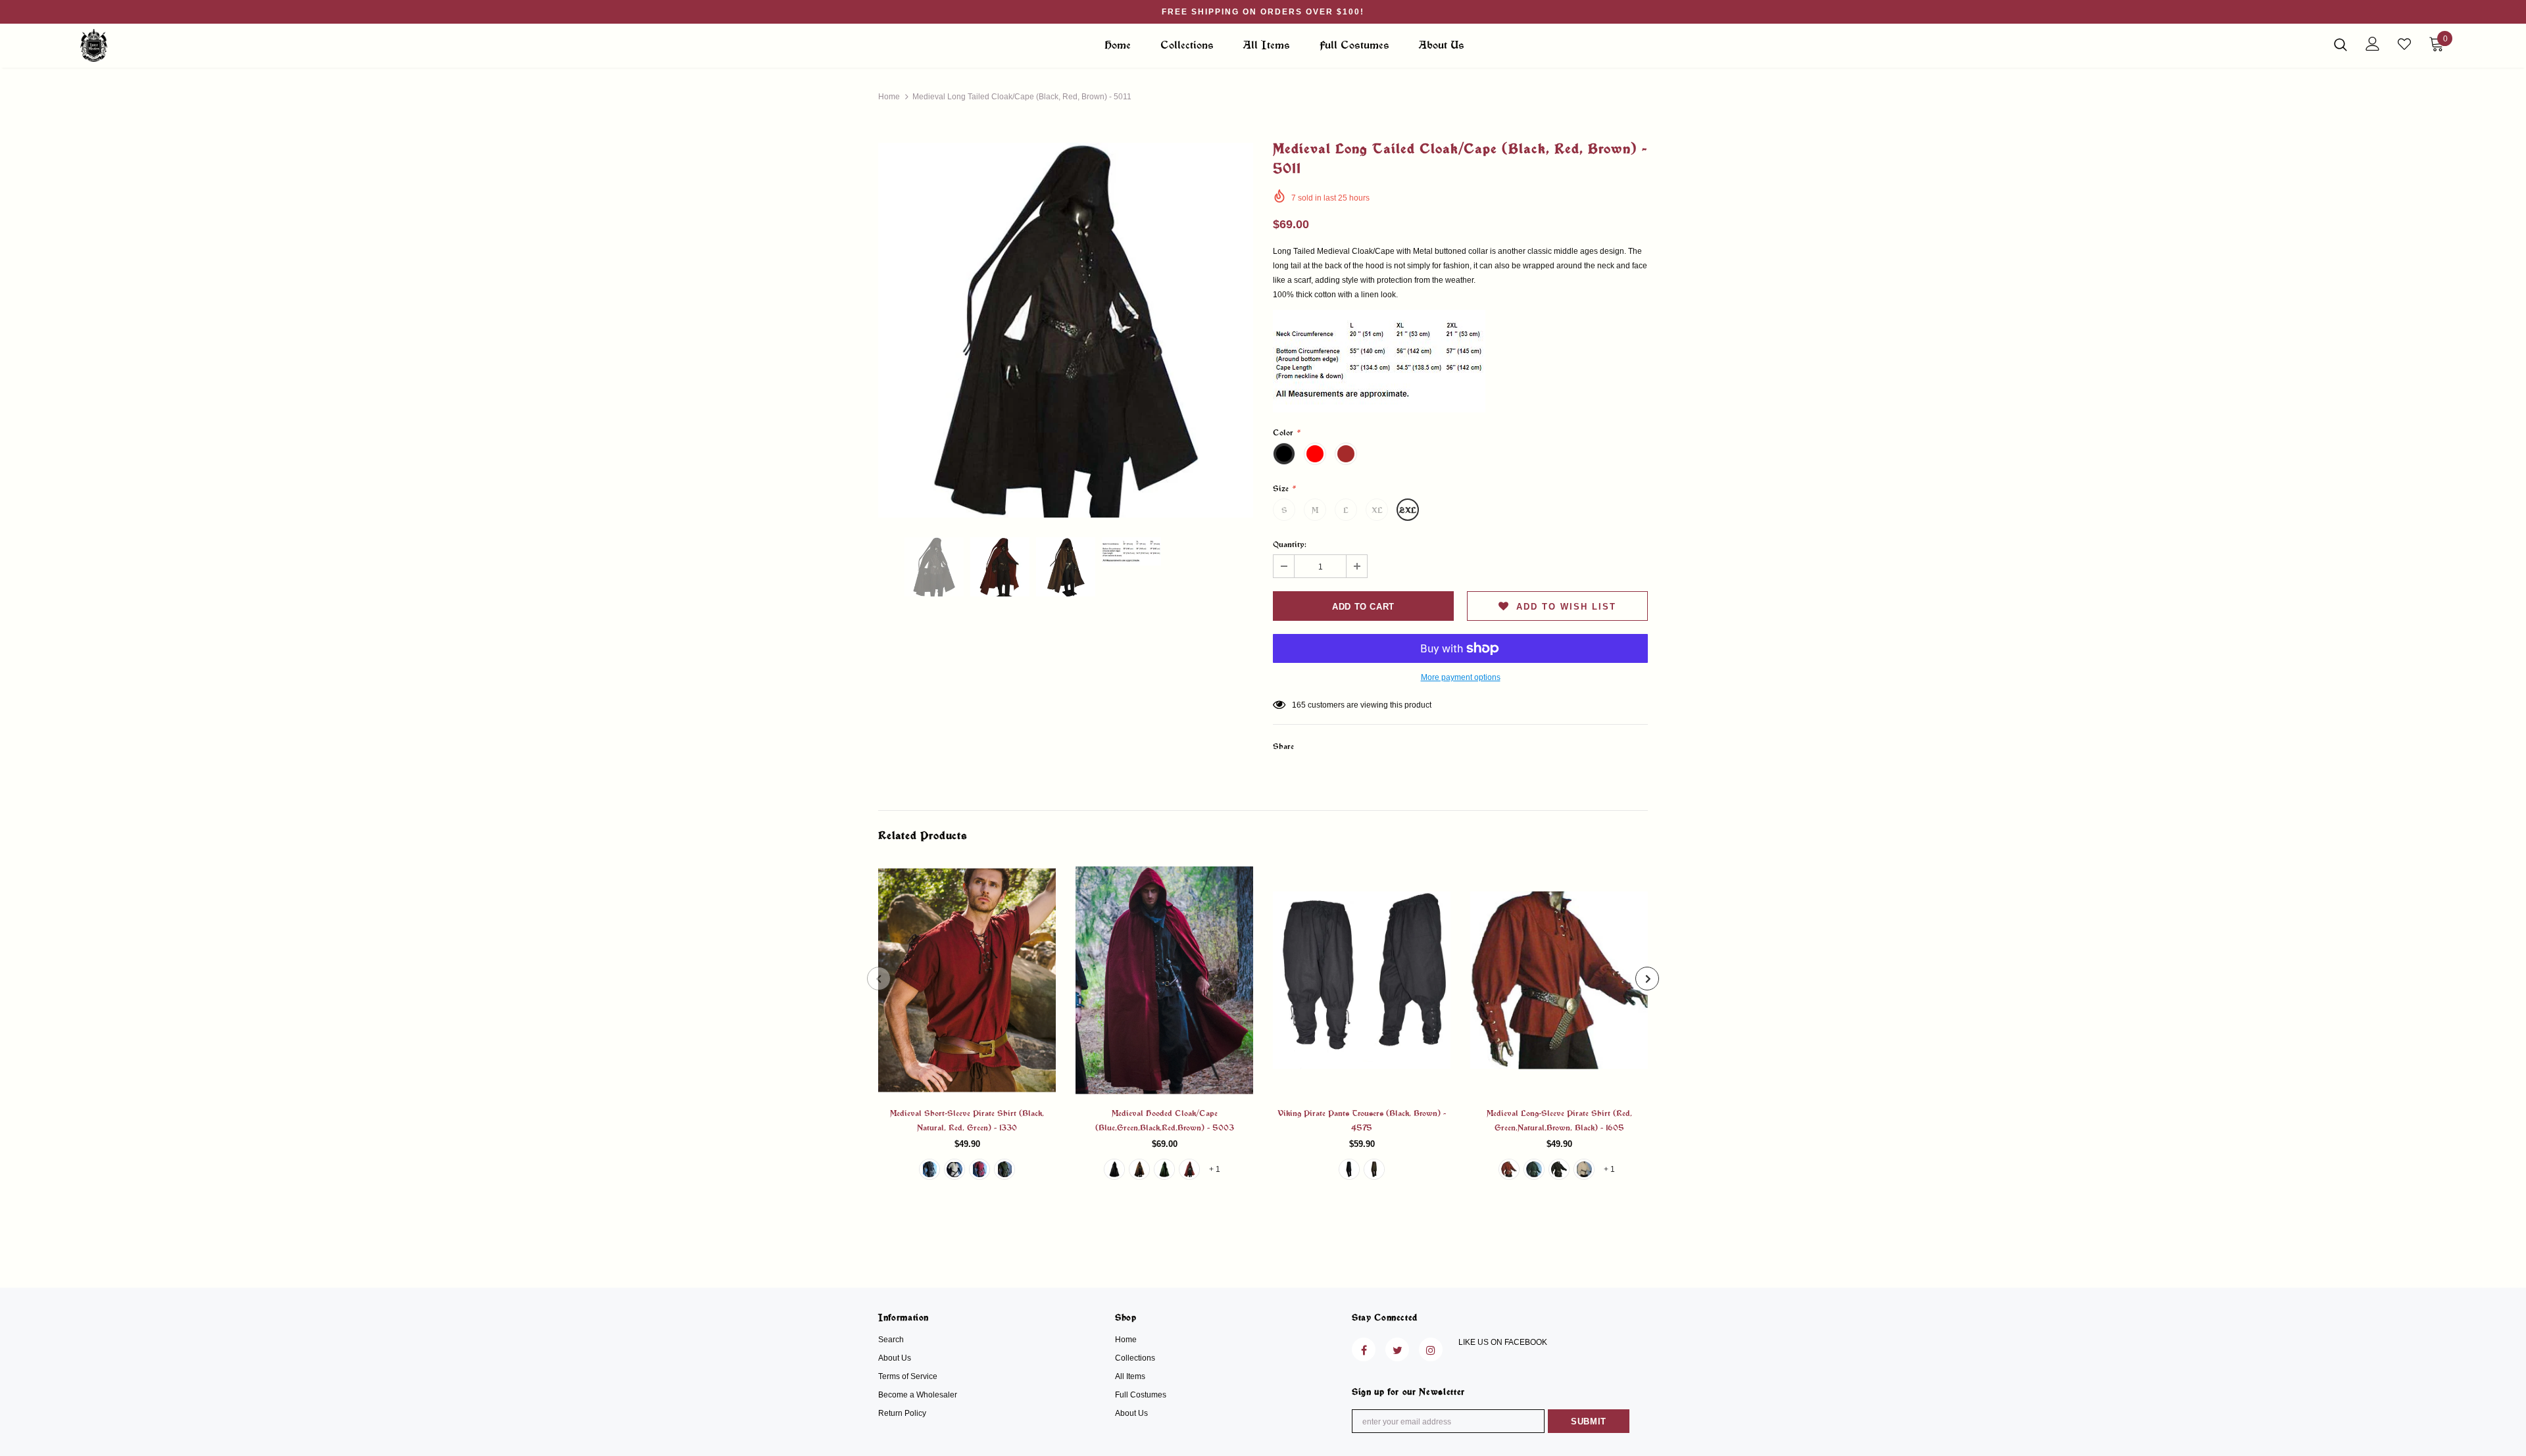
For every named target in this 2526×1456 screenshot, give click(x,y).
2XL (1408, 510)
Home (889, 97)
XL (1377, 510)
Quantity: (1290, 544)
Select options (967, 990)
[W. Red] (979, 1169)
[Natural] (954, 1169)
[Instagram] (1431, 1349)
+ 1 (1215, 1169)
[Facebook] (1364, 1349)
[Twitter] (1397, 1349)
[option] (1066, 330)
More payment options (1461, 677)
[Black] (929, 1169)
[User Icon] (2373, 44)
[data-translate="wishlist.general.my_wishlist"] (2404, 44)
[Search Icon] (2340, 44)
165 (1299, 705)
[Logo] (158, 45)
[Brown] (1139, 1169)
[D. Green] (1004, 1169)
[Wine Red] (1189, 1169)
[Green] (1164, 1169)
